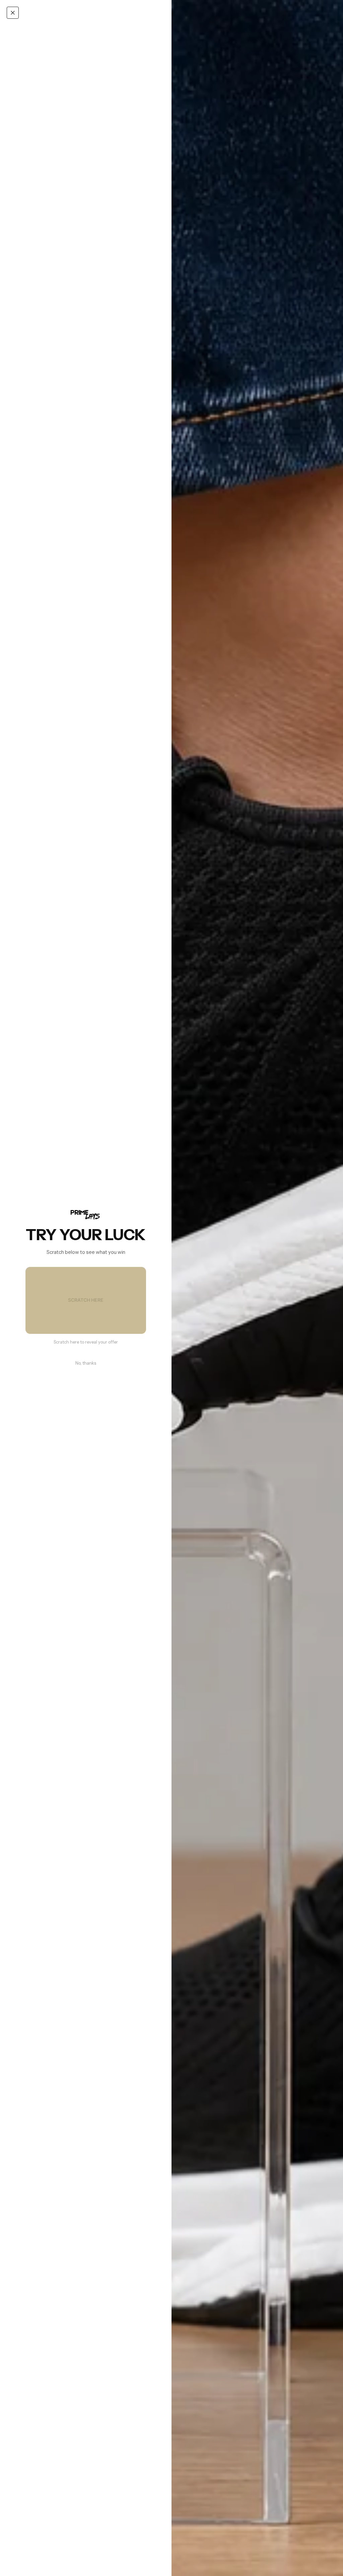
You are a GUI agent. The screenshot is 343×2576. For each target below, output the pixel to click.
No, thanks (86, 1363)
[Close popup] (13, 13)
